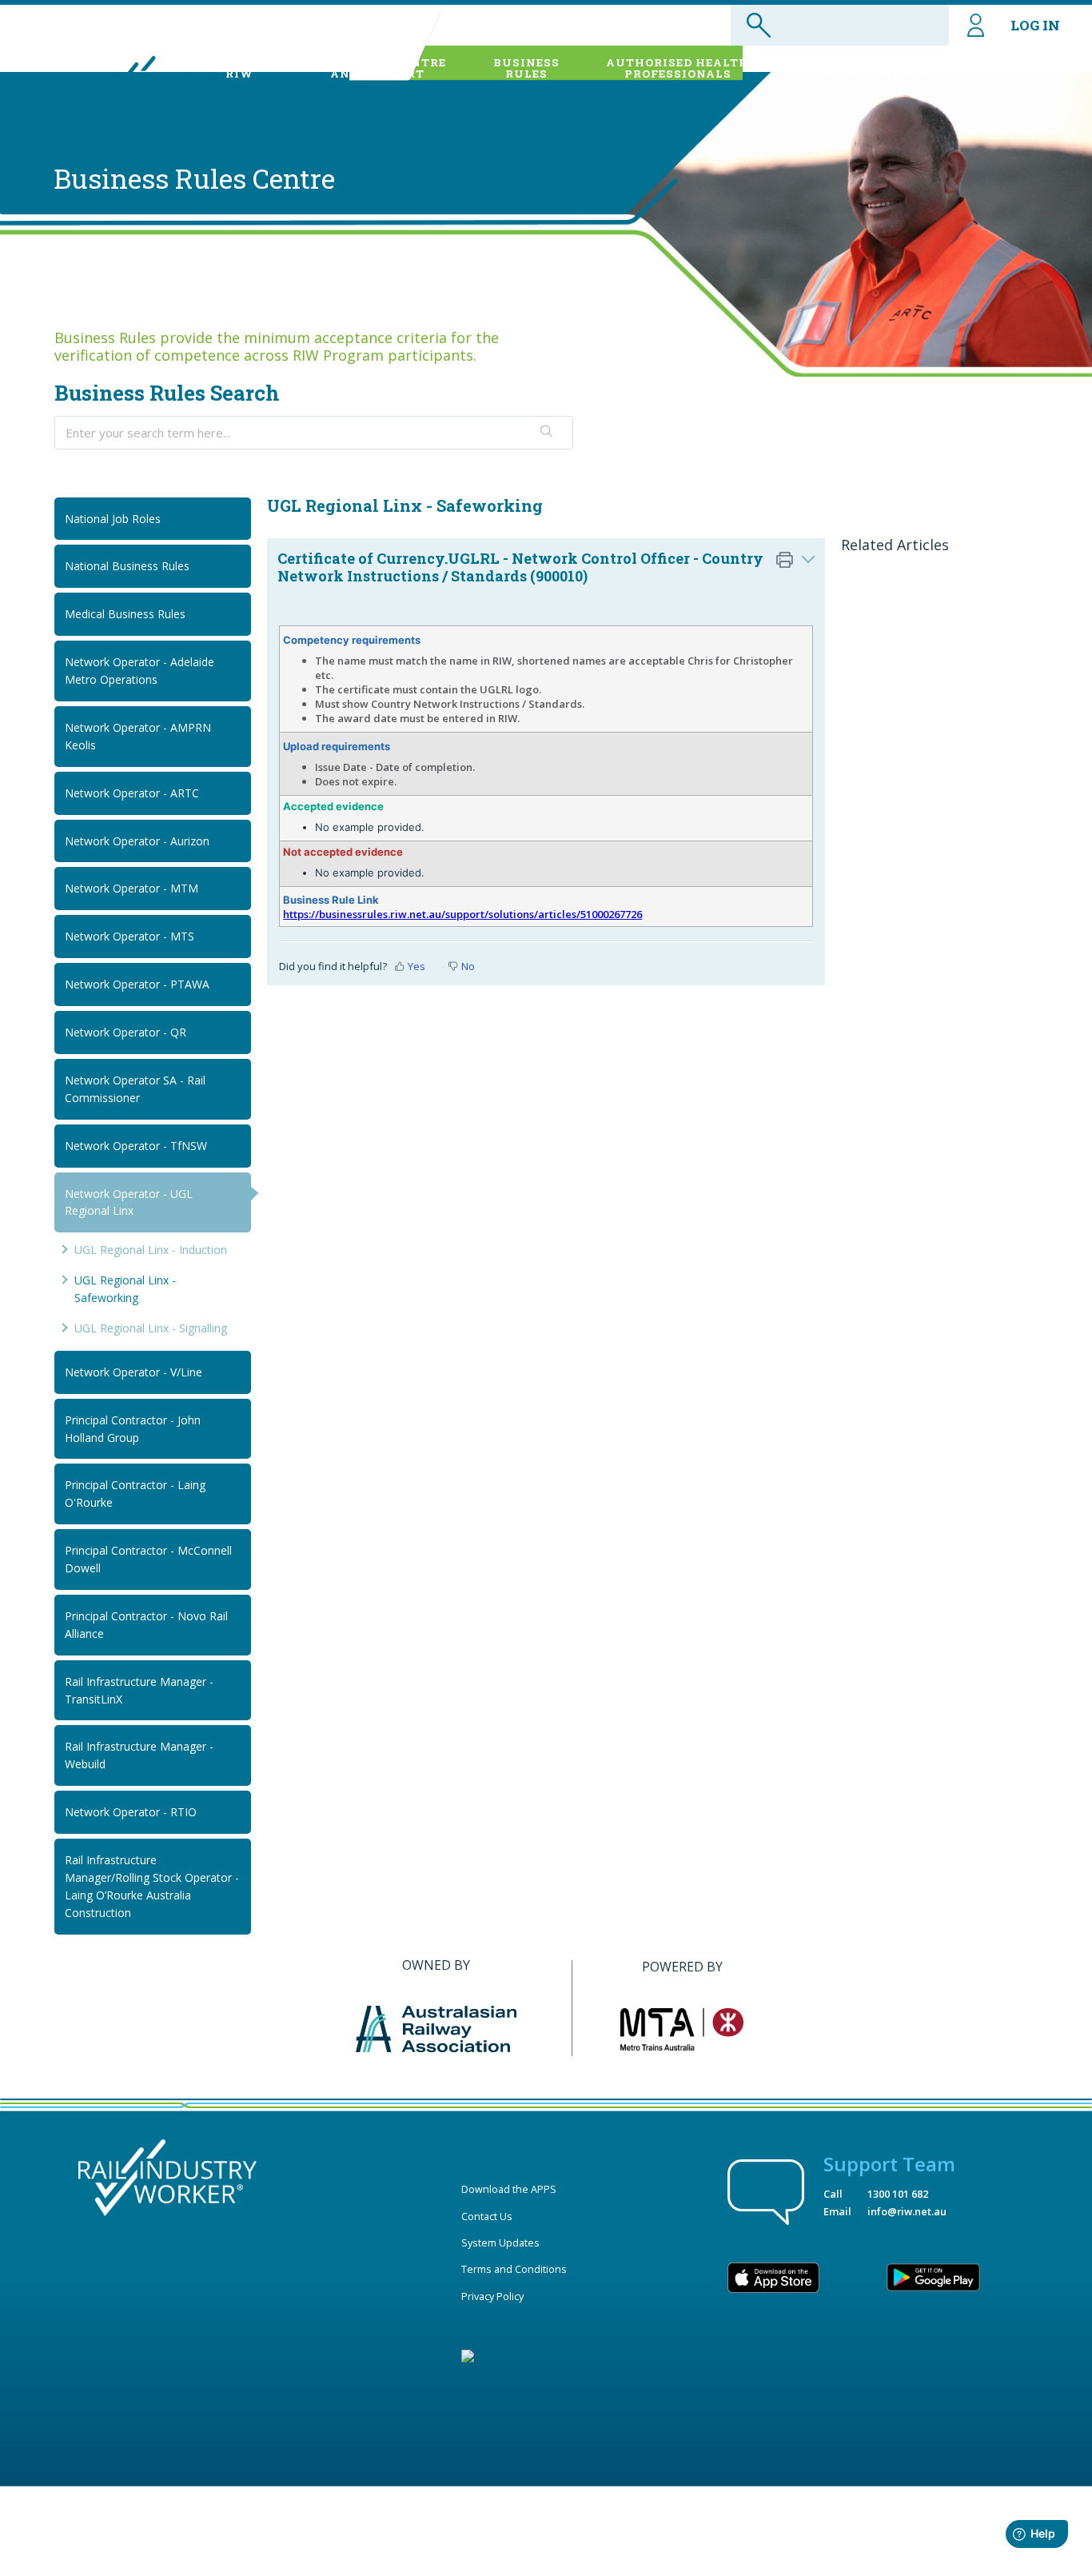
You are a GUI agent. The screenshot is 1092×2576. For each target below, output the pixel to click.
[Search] (547, 433)
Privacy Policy (492, 2296)
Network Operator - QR (126, 1032)
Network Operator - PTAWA (137, 984)
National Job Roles (113, 519)
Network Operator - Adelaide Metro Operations (139, 671)
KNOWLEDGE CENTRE (378, 68)
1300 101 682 (898, 2194)
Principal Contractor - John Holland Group (133, 1429)
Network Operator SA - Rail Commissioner (135, 1089)
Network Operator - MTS (130, 936)
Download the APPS (509, 2189)
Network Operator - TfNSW (136, 1146)
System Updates (500, 2243)
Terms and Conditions (514, 2269)
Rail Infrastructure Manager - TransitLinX (139, 1690)
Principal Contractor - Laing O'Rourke (135, 1494)
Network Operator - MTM (132, 888)
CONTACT (1025, 68)
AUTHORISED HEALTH (678, 68)
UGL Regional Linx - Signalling (151, 1328)
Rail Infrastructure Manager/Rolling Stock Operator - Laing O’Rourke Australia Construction (152, 1886)
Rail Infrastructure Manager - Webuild (139, 1755)
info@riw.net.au (907, 2211)
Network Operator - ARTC (132, 793)
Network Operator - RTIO (131, 1812)
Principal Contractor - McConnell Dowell (148, 1559)
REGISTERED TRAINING (871, 68)
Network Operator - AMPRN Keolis (138, 736)
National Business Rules (127, 566)
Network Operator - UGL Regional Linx (129, 1202)
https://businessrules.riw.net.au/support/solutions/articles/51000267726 (462, 914)
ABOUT (239, 68)
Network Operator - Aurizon (137, 841)
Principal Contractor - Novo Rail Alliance (146, 1625)
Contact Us (487, 2216)
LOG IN (1035, 25)
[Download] (516, 1112)
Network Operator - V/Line (134, 1372)
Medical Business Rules (125, 614)
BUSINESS (526, 68)
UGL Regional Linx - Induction (151, 1250)
